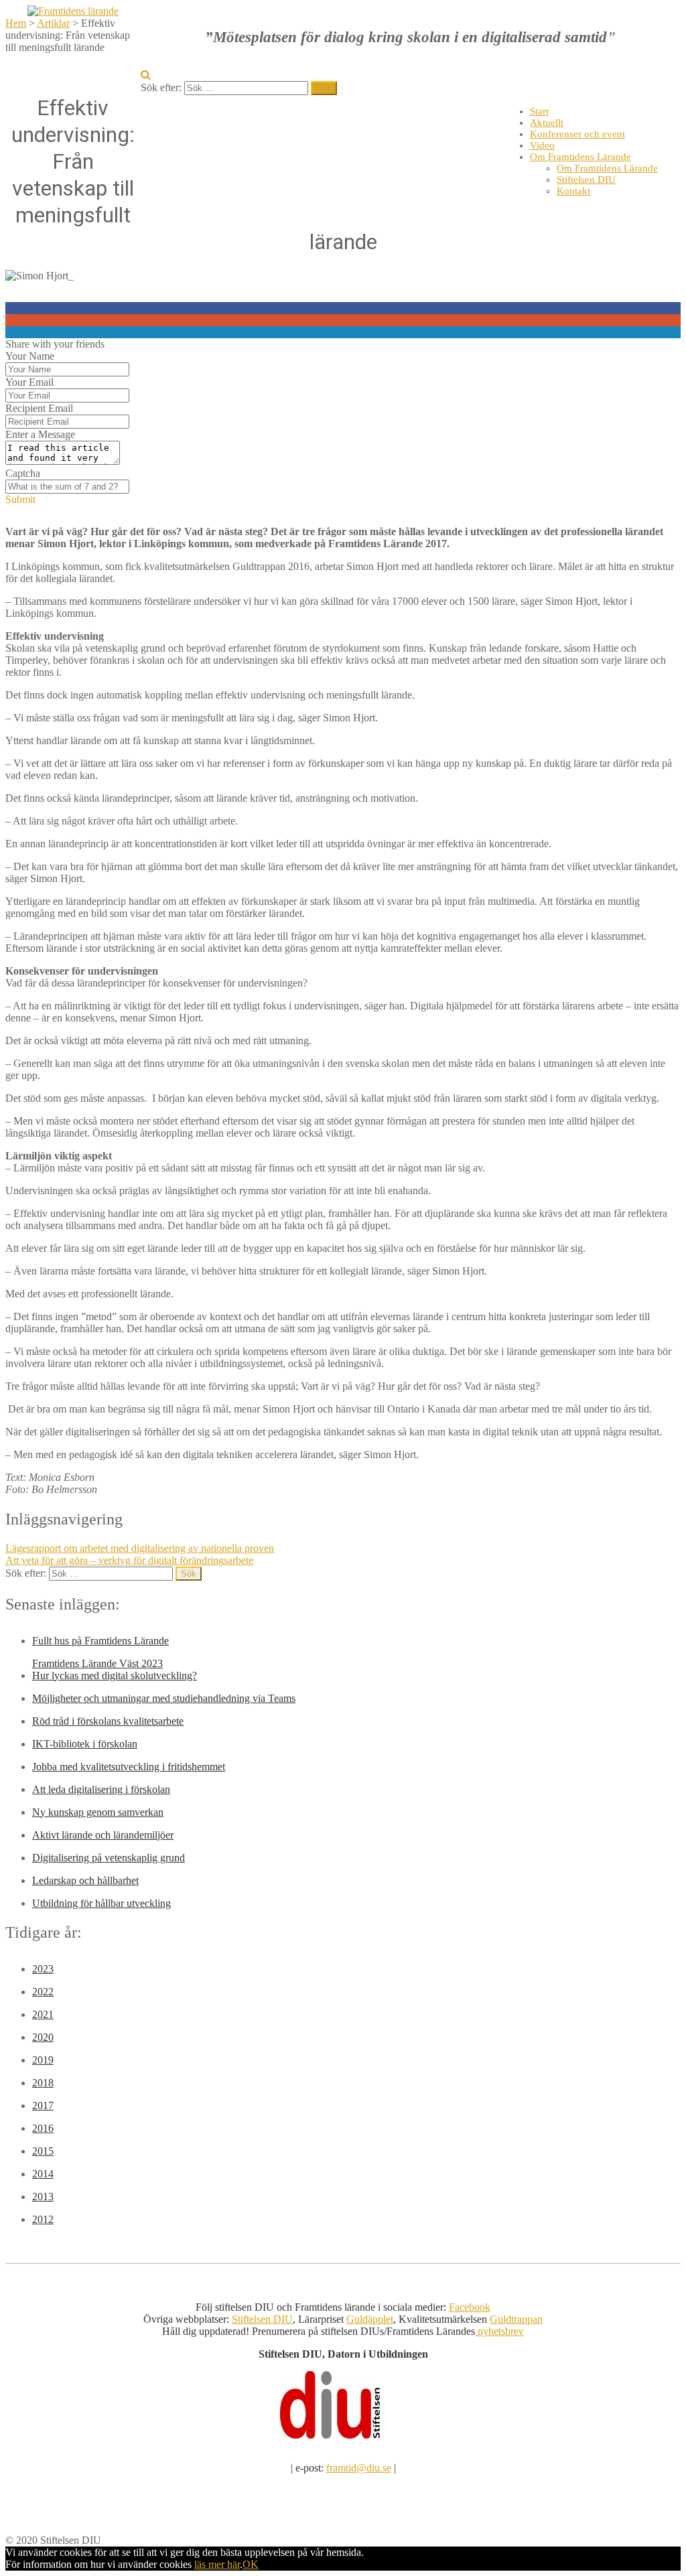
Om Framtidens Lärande (580, 157)
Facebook (470, 2307)
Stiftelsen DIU (586, 180)
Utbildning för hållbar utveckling (101, 1903)
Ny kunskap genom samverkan (98, 1812)
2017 (43, 2105)
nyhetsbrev (499, 2331)
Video (542, 145)
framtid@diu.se (359, 2468)
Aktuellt (547, 123)
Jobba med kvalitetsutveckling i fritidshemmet (129, 1767)
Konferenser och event (577, 134)
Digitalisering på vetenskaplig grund (109, 1858)
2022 (43, 1992)
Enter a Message (40, 434)
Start (539, 111)
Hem (16, 23)
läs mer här (217, 2564)
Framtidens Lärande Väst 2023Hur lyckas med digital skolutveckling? (115, 1669)
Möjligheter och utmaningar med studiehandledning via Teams (164, 1698)
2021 (43, 2014)
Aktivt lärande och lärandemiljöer (103, 1835)
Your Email (29, 382)
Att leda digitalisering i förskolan (101, 1789)
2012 (43, 2219)
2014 (43, 2174)
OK (251, 2564)
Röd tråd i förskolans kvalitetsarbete (108, 1721)
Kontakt (573, 191)
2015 (43, 2151)
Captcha (23, 473)
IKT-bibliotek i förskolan (85, 1744)
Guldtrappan (516, 2319)
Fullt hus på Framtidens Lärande (100, 1641)
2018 (43, 2083)
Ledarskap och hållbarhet (85, 1880)
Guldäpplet (370, 2319)
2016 (43, 2128)
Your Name (30, 356)
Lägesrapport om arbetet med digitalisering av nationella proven (140, 1548)
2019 (43, 2060)
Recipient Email (39, 408)
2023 (43, 1969)
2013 (43, 2197)
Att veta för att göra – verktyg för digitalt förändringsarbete (129, 1560)
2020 (43, 2037)
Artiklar (53, 23)
